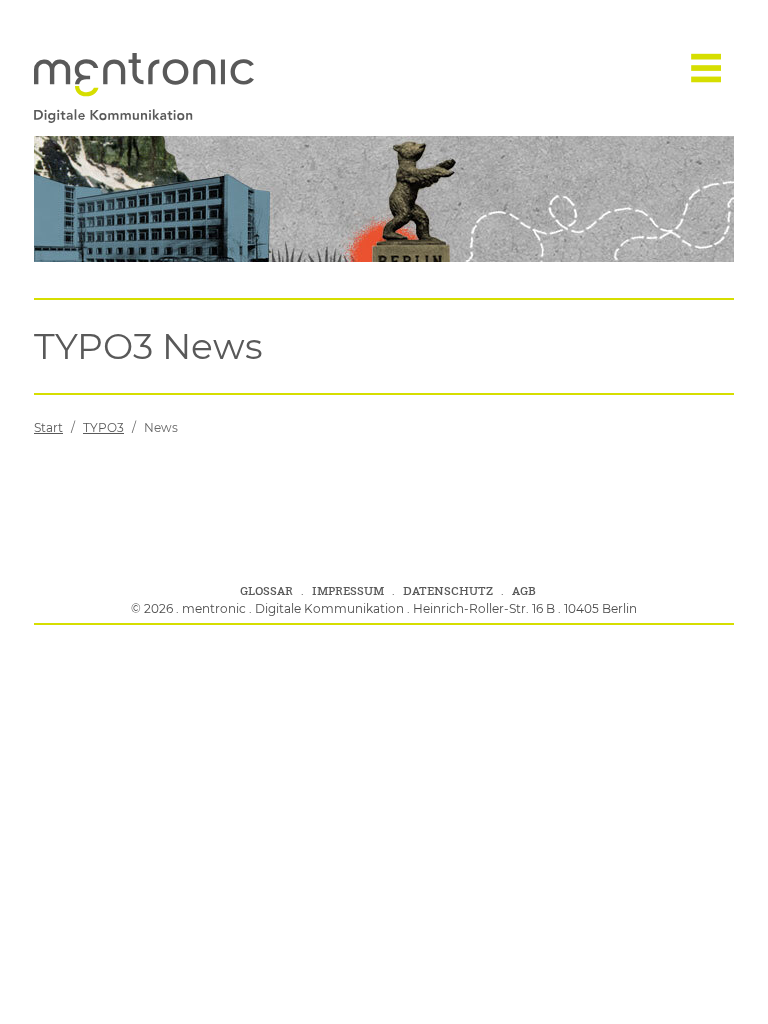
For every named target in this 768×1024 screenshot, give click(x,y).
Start (48, 427)
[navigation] (144, 68)
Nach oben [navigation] (719, 985)
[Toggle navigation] (706, 68)
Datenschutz (448, 590)
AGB (524, 590)
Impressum (348, 590)
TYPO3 (103, 427)
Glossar (266, 590)
